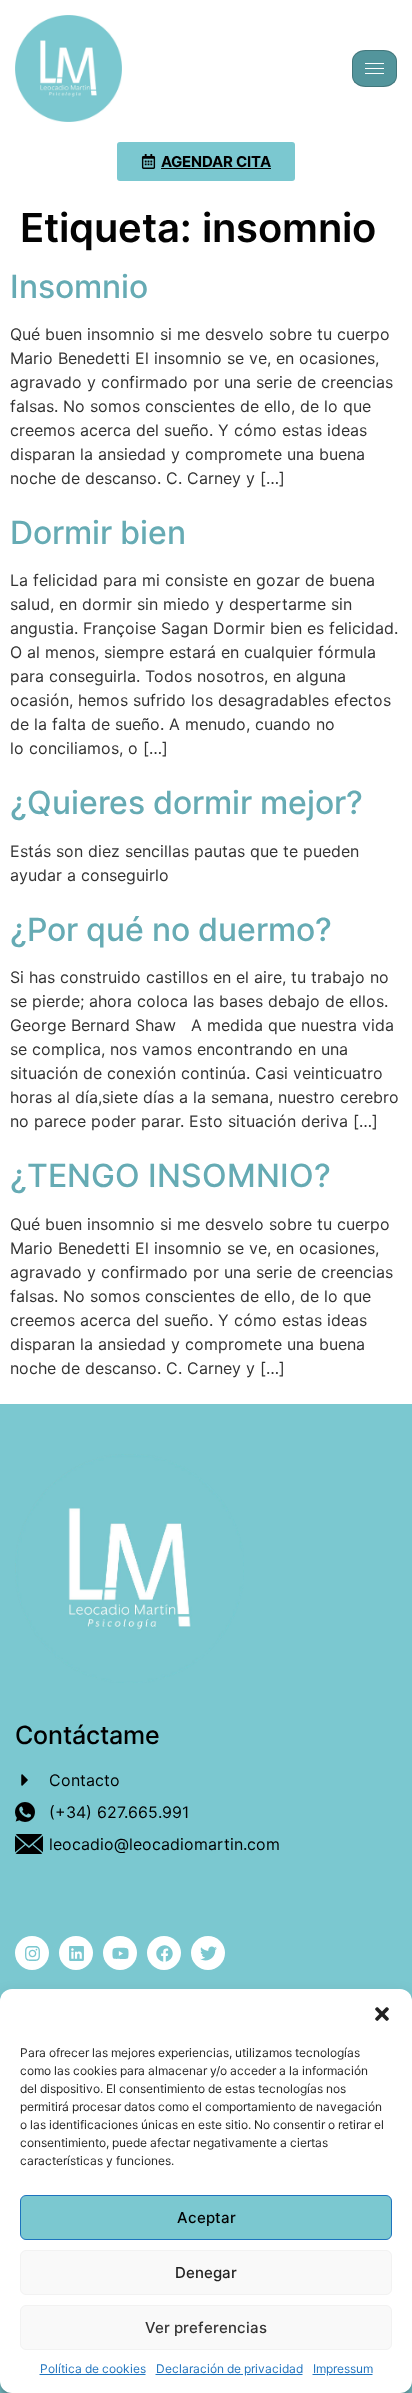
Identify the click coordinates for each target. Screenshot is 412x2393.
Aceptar (206, 2217)
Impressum (343, 2368)
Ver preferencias (206, 2327)
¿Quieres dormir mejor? (186, 802)
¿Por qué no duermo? (171, 929)
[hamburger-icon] (374, 68)
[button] (382, 2014)
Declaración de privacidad (229, 2368)
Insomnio (79, 286)
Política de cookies (93, 2368)
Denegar (206, 2272)
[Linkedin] (76, 1953)
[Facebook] (164, 1953)
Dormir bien (98, 532)
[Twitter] (208, 1953)
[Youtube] (120, 1953)
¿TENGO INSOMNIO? (170, 1175)
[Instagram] (32, 1953)
